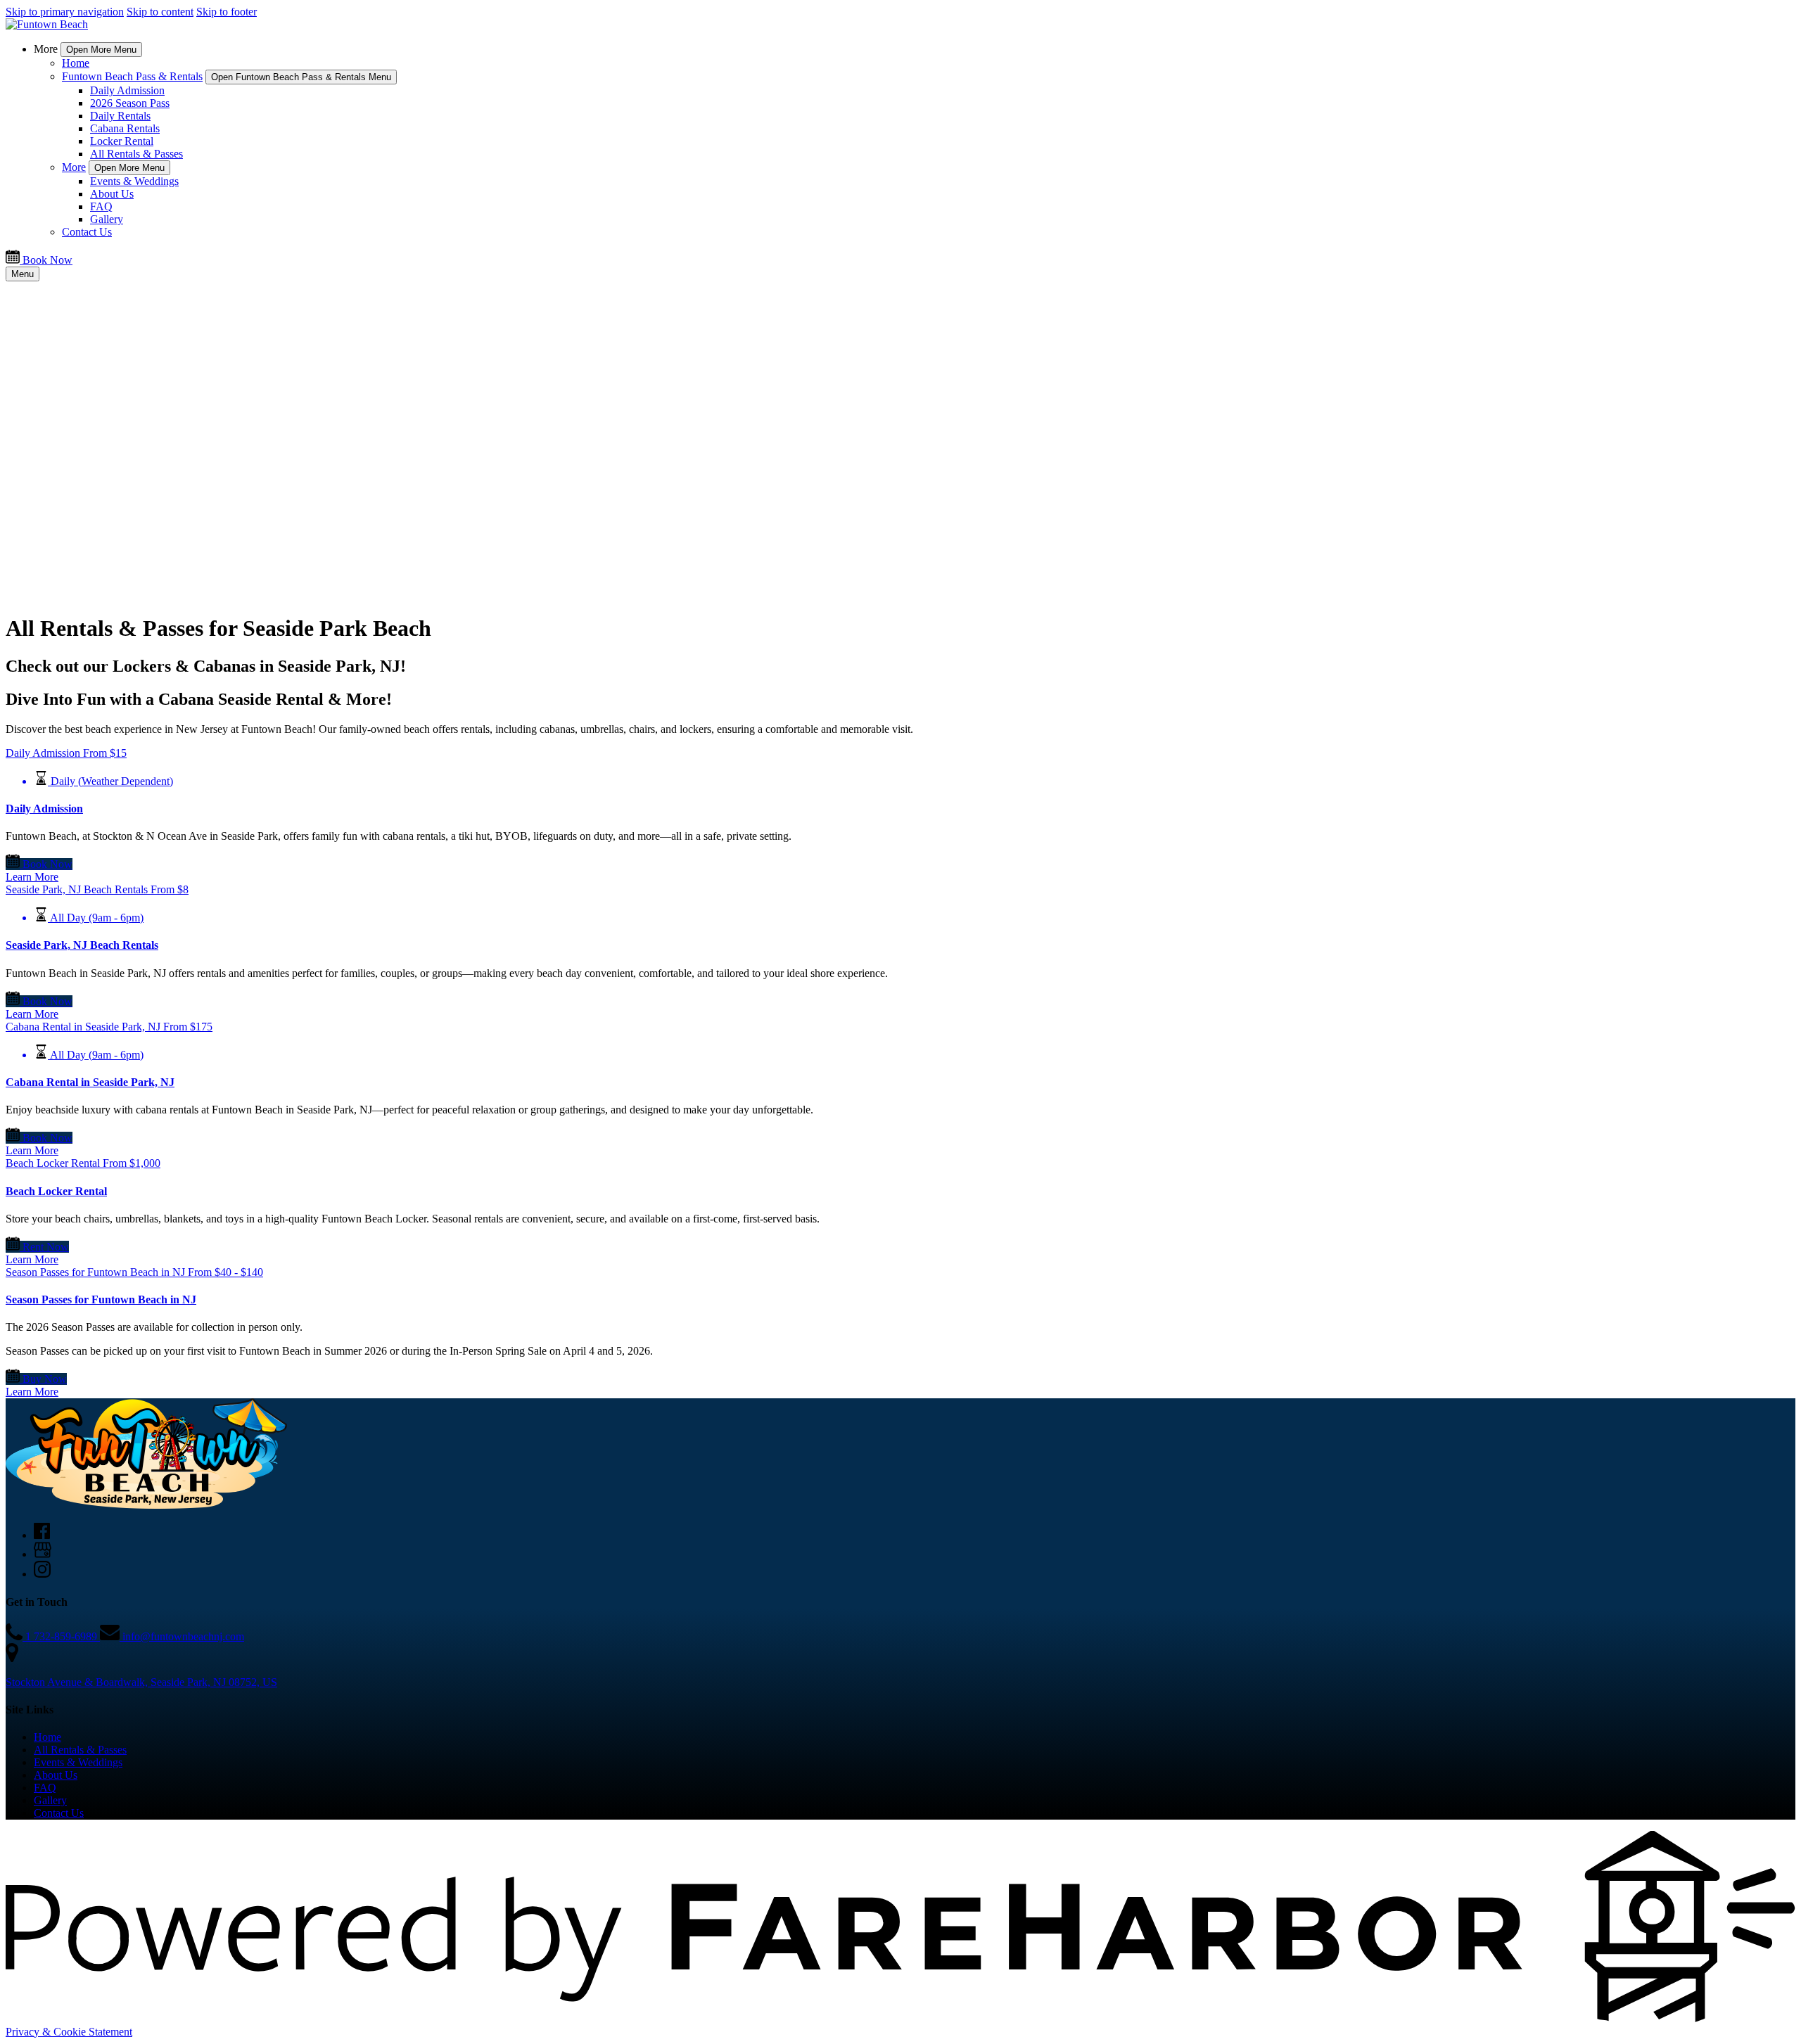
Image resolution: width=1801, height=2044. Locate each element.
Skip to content (160, 12)
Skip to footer (227, 12)
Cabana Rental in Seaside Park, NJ (90, 1082)
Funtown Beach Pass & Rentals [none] (132, 76)
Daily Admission (127, 90)
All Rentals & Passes (136, 154)
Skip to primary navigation (65, 12)
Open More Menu (101, 50)
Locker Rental (122, 141)
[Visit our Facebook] (42, 1535)
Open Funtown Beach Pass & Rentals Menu (301, 77)
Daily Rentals (120, 116)
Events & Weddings (134, 181)
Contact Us (87, 232)
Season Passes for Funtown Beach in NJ (101, 1299)
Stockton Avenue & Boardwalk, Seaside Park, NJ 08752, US (141, 1682)
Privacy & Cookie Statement (69, 2032)
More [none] (74, 167)
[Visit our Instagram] (42, 1574)
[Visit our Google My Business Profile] (43, 1554)
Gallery (107, 219)
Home (76, 63)
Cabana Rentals (125, 128)
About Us (112, 194)
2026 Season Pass (130, 103)
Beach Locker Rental (56, 1191)
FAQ (101, 206)
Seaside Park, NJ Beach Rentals (82, 945)
